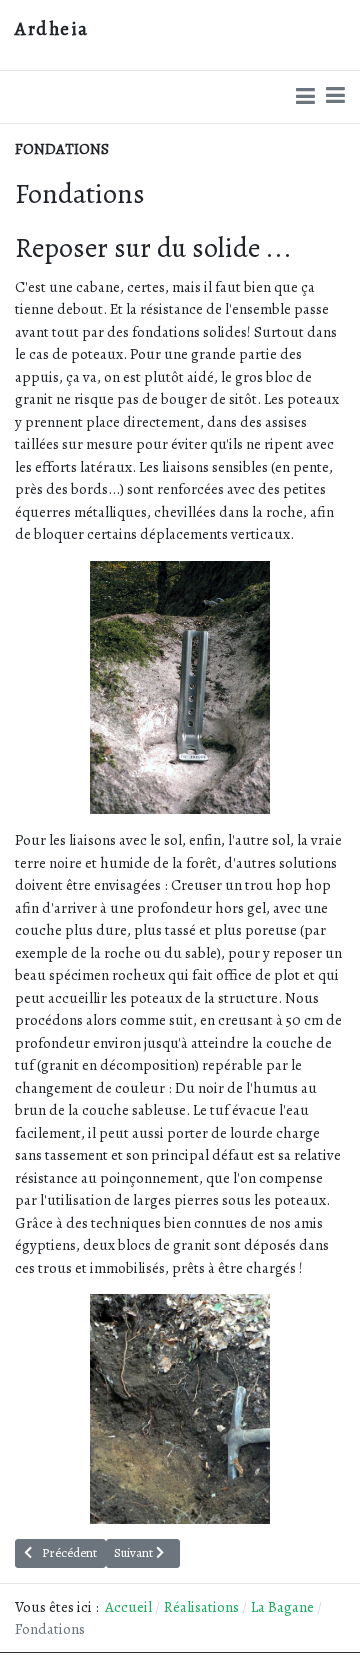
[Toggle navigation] (335, 97)
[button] (305, 97)
